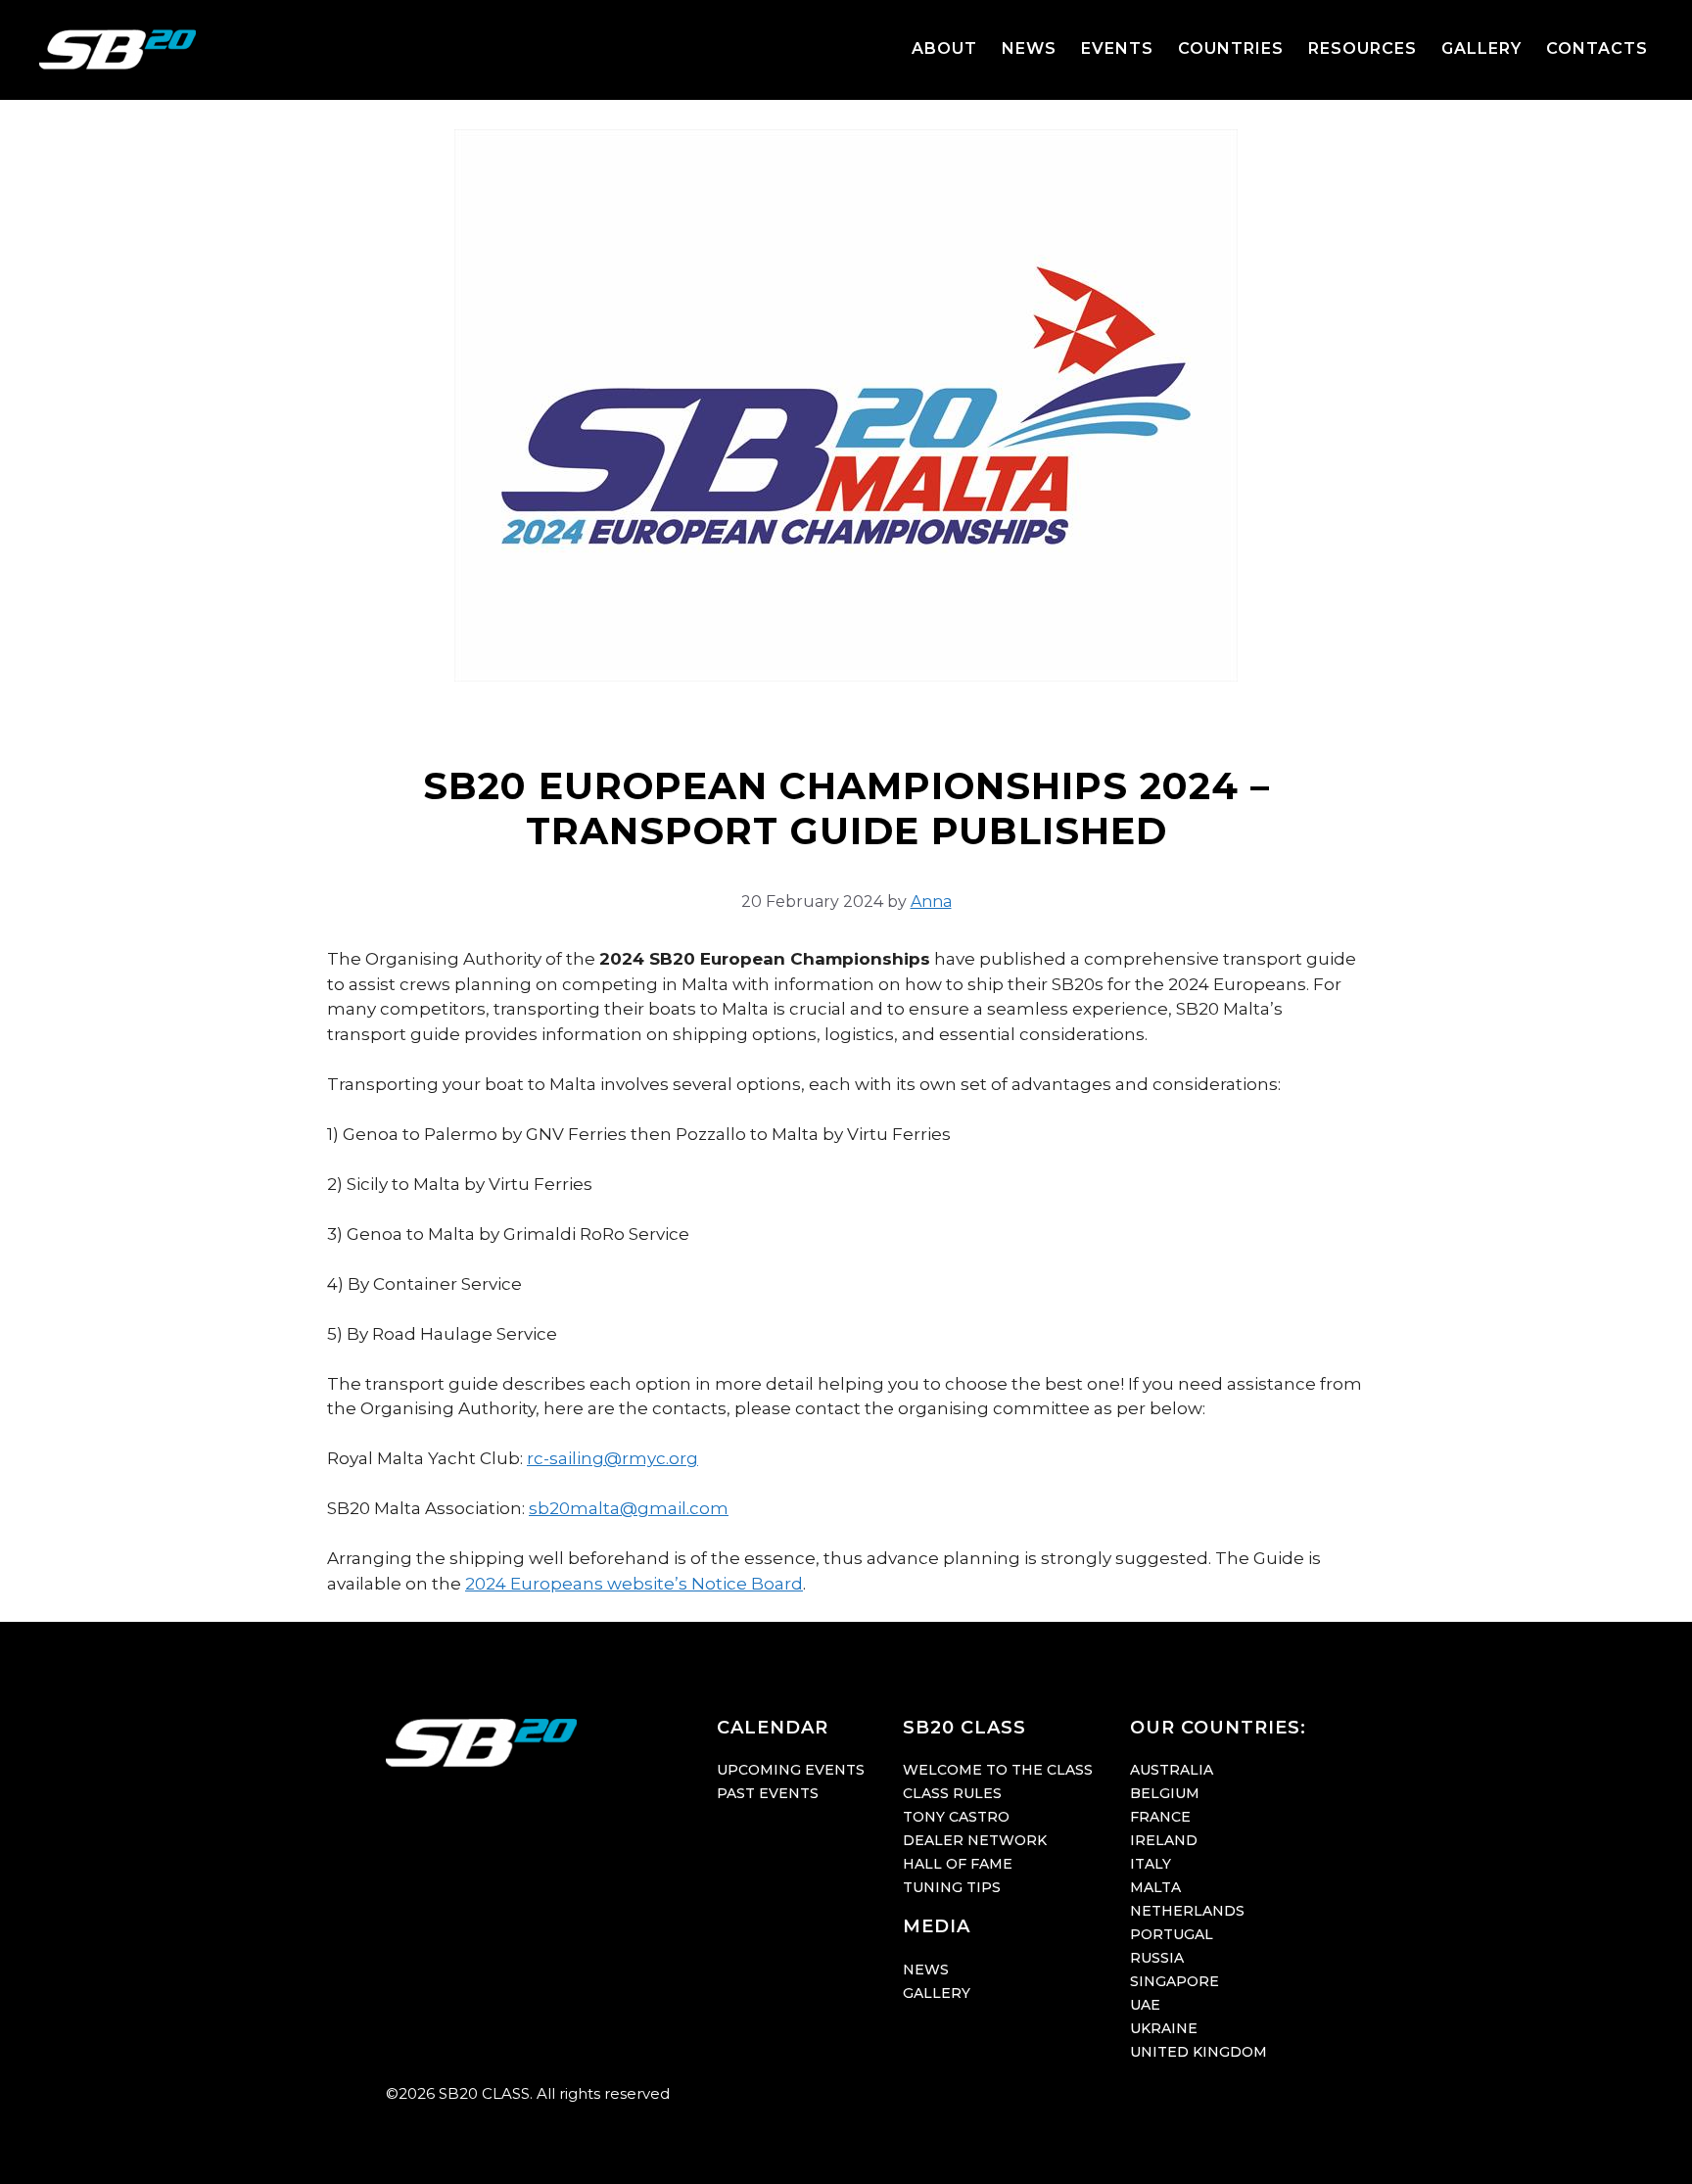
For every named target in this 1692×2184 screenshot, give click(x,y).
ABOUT (944, 48)
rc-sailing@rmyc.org (612, 1458)
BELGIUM (1165, 1793)
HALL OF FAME (958, 1864)
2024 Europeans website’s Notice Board (634, 1584)
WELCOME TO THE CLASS (998, 1770)
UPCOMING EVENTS (791, 1770)
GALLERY (1481, 48)
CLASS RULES (952, 1793)
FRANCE (1160, 1817)
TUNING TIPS (952, 1887)
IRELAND (1164, 1840)
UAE (1145, 2005)
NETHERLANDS (1187, 1911)
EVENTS (1117, 48)
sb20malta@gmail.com (629, 1508)
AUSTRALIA (1172, 1770)
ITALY (1151, 1864)
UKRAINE (1164, 2028)
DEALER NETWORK (975, 1840)
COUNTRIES (1231, 48)
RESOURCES (1363, 48)
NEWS (1029, 48)
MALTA (1155, 1887)
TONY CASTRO (956, 1817)
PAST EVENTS (768, 1793)
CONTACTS (1597, 48)
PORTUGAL (1172, 1934)
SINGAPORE (1175, 1981)
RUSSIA (1157, 1958)
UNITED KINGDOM (1198, 2052)
